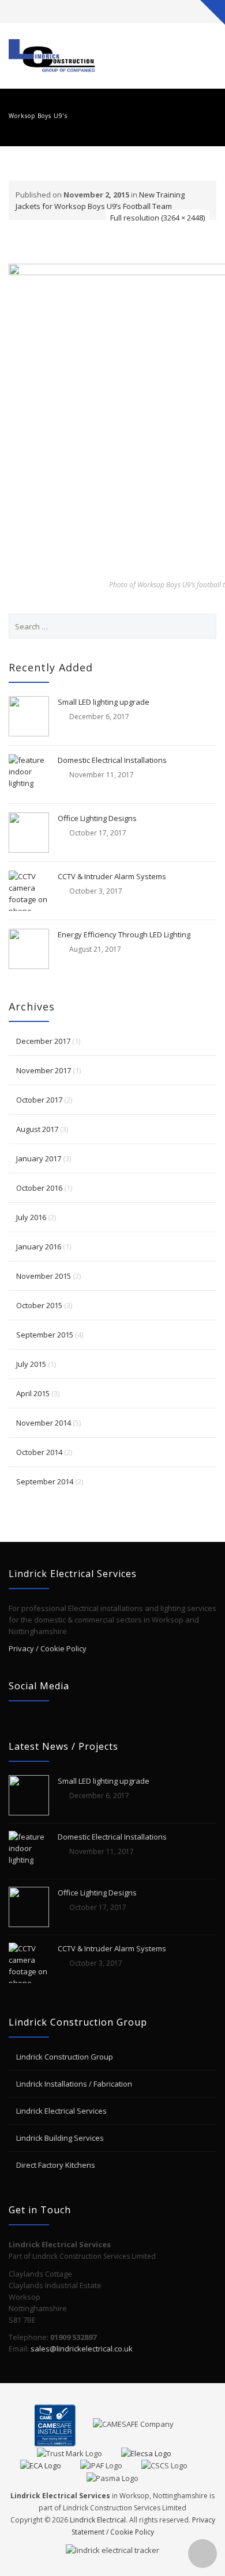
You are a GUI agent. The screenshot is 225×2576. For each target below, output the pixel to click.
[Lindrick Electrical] (52, 56)
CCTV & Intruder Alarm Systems (112, 876)
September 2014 (45, 1481)
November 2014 (44, 1423)
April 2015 (33, 1393)
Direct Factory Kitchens (56, 2165)
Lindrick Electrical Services (61, 2111)
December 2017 (43, 1041)
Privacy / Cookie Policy (48, 1648)
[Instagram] (145, 11)
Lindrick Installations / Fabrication (74, 2084)
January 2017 (39, 1158)
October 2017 (39, 1100)
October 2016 (39, 1188)
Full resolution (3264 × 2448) (157, 218)
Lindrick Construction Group (65, 2057)
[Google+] (123, 11)
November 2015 (44, 1276)
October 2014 (39, 1452)
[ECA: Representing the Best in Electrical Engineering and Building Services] (49, 2465)
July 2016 (31, 1217)
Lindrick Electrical (98, 2520)
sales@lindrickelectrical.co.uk (82, 2349)
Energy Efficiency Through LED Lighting (124, 934)
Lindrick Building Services (60, 2138)
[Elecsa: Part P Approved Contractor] (155, 2452)
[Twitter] (80, 11)
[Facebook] (102, 11)
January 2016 (39, 1247)
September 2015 (45, 1335)
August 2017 (37, 1129)
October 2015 (39, 1305)
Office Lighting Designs (97, 818)
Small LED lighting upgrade (104, 702)
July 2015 (31, 1364)
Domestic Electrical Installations (112, 760)
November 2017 (44, 1070)
